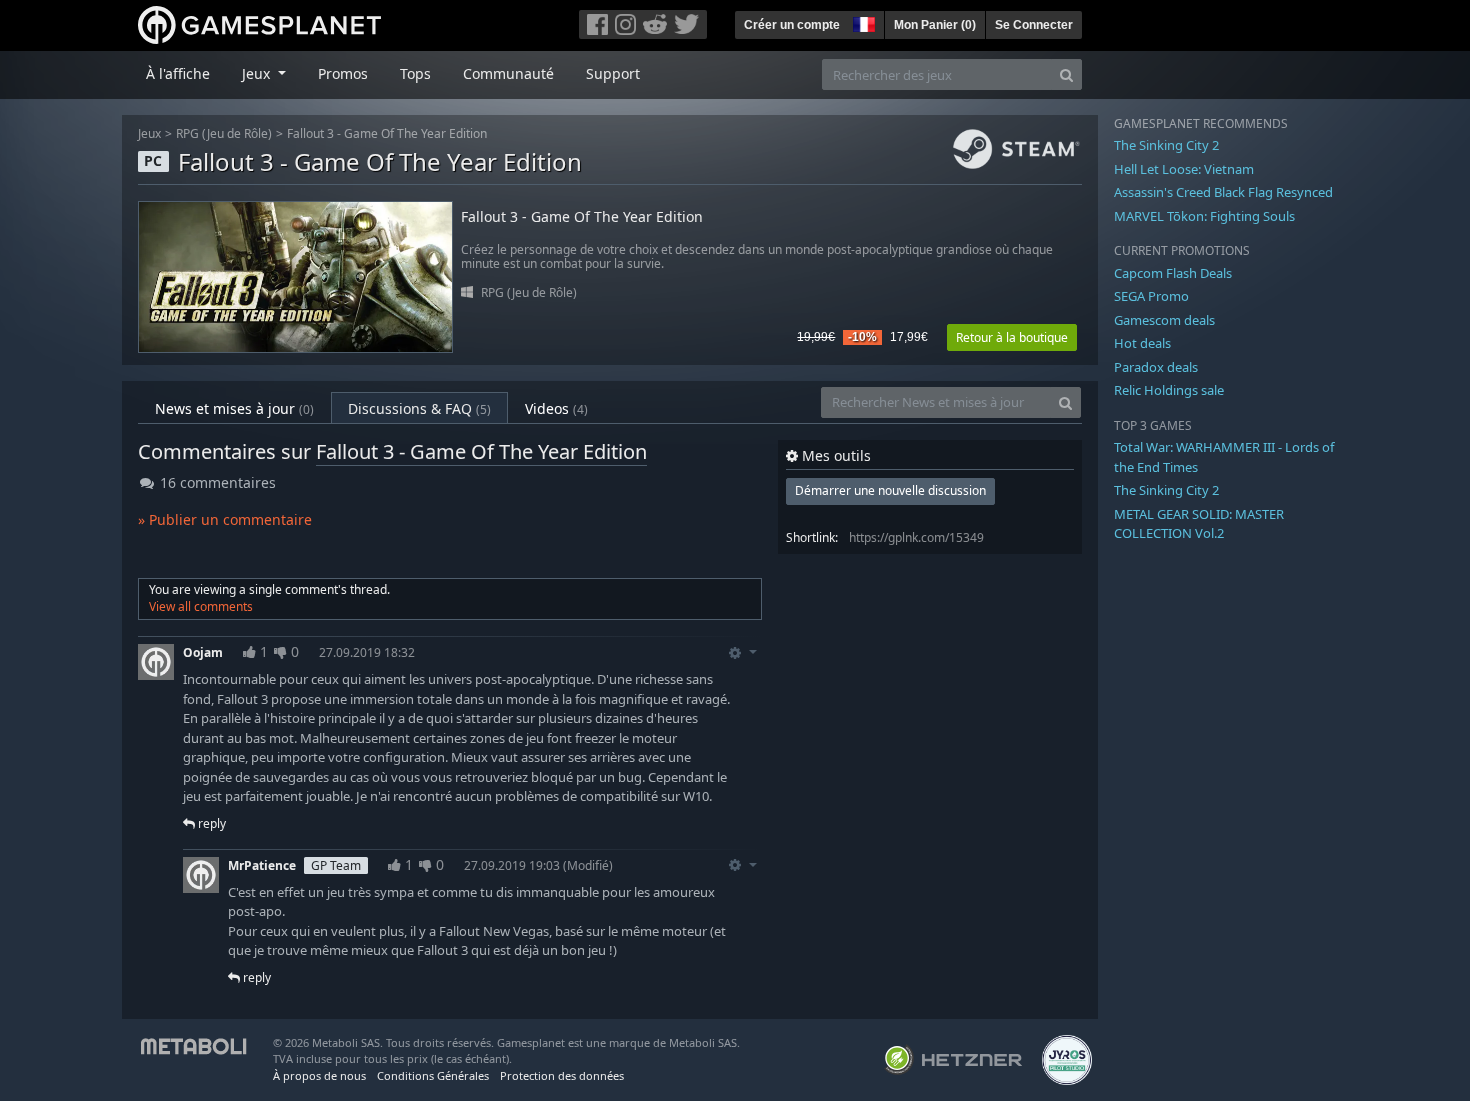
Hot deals (1142, 343)
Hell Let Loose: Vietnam (1184, 169)
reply (210, 823)
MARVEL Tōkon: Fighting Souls (1204, 216)
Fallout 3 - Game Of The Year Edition (387, 133)
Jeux (149, 133)
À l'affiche (178, 73)
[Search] (1066, 74)
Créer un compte (792, 25)
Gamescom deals (1164, 320)
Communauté (508, 73)
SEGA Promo (1151, 296)
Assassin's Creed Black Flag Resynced (1223, 192)
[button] (862, 22)
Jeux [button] (258, 73)
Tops (415, 73)
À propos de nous (319, 1075)
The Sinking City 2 (1166, 145)
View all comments (201, 606)
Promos (343, 73)
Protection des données (562, 1075)
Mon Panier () (935, 25)
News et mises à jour (234, 408)
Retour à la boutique (1012, 337)
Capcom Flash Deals (1173, 273)
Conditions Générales (433, 1075)
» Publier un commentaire (225, 519)
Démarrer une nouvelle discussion (890, 490)
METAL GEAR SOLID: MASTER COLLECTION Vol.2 (1199, 524)
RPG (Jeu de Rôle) (224, 133)
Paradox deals (1156, 367)
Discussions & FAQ (419, 408)
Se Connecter (1034, 25)
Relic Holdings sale (1169, 390)
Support (613, 73)
